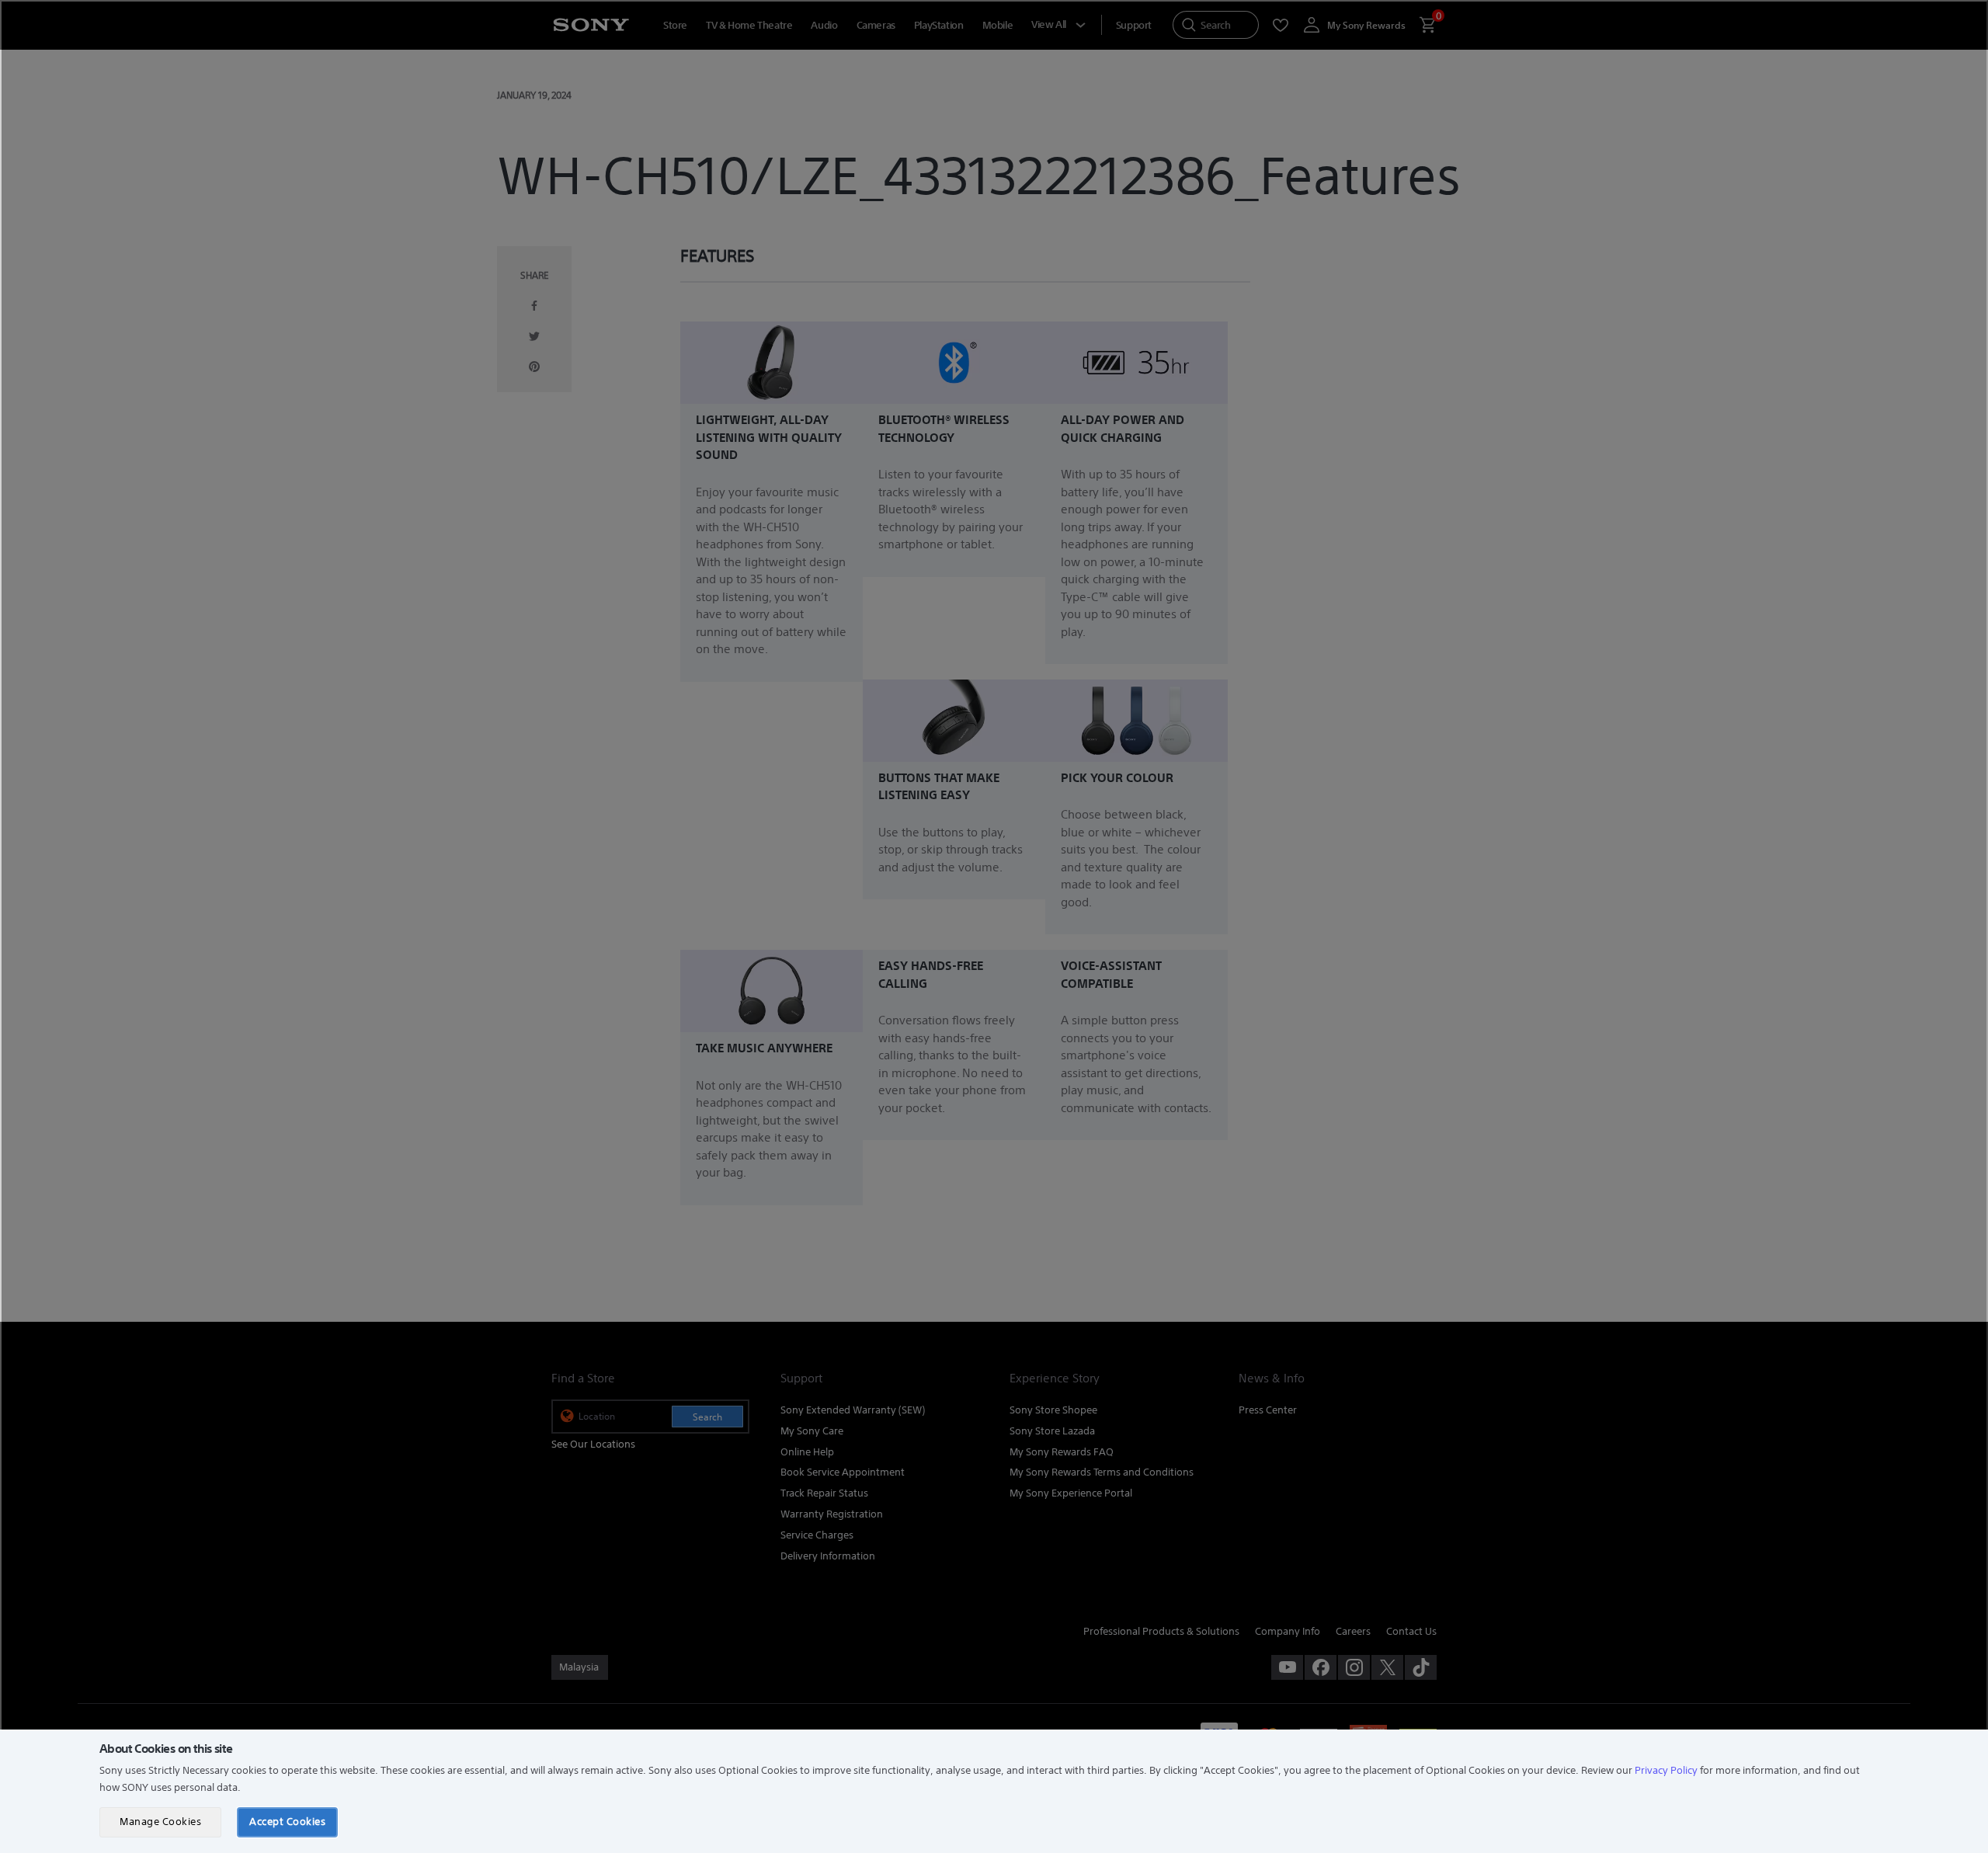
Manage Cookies (160, 1822)
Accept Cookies (287, 1822)
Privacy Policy (1666, 1770)
